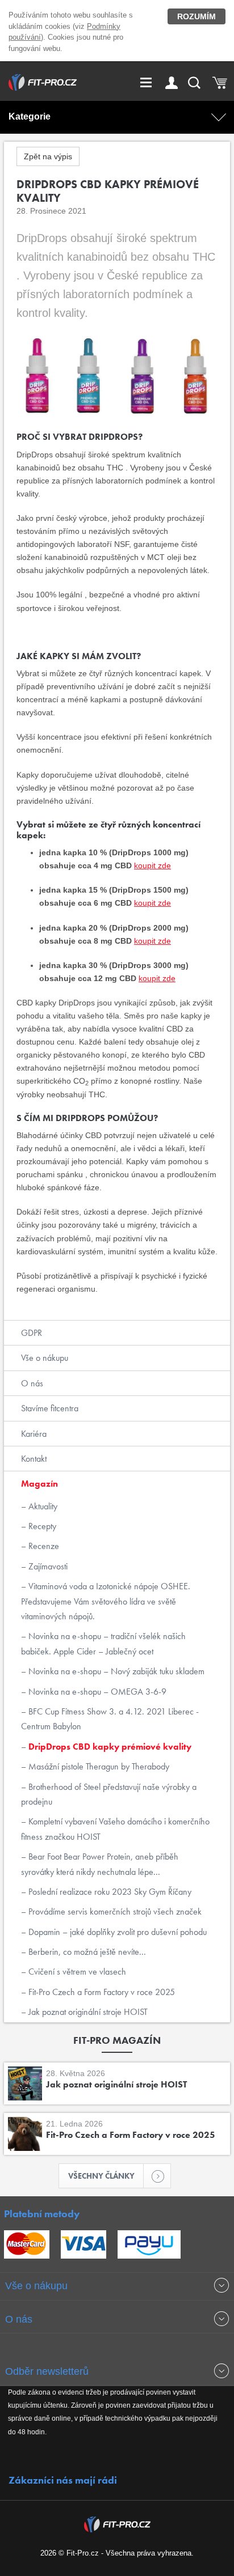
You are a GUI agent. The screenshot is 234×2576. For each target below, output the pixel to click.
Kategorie (30, 116)
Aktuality (42, 1506)
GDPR (32, 1333)
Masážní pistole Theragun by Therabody (98, 1766)
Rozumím (197, 16)
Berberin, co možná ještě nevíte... (86, 1952)
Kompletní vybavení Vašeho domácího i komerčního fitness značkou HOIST (115, 1829)
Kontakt (34, 1459)
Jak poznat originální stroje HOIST (87, 2012)
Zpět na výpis (48, 156)
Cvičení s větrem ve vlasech (76, 1972)
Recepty (41, 1526)
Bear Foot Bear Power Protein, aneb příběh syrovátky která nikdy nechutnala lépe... (100, 1864)
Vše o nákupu (45, 1358)
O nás (32, 1383)
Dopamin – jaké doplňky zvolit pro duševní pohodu (116, 1932)
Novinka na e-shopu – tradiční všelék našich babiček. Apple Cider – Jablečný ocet (103, 1643)
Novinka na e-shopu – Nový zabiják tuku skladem (115, 1671)
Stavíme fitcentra (50, 1408)
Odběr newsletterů (47, 2371)
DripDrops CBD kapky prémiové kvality (109, 1747)
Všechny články (101, 2176)
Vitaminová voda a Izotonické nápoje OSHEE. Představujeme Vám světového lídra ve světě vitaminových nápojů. (106, 1601)
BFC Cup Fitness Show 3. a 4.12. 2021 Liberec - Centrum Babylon (110, 1719)
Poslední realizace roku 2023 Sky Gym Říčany (109, 1892)
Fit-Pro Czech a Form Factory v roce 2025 (101, 1992)
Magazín (39, 1484)
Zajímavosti (47, 1566)
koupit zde (152, 865)
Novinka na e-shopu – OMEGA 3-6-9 (96, 1692)
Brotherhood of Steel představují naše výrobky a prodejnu (109, 1794)
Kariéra (34, 1434)
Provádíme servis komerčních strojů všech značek (114, 1911)
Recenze (43, 1546)
